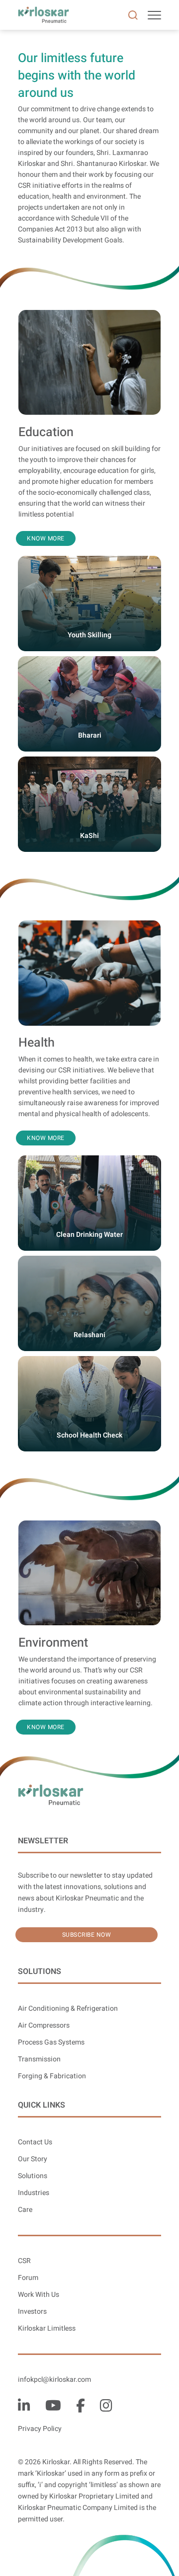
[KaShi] (89, 763)
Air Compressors (44, 2025)
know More (46, 538)
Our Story (33, 2159)
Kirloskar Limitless (47, 2328)
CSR (24, 2261)
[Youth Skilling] (89, 562)
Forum (28, 2278)
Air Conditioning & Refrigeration (68, 2008)
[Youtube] (53, 2406)
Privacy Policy (40, 2429)
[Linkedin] (24, 2406)
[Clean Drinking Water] (89, 1162)
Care (25, 2210)
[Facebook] (81, 2406)
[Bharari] (89, 662)
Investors (32, 2311)
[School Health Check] (89, 1362)
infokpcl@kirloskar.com (54, 2380)
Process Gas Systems (51, 2042)
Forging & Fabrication (52, 2076)
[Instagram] (106, 2406)
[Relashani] (89, 1262)
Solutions (33, 2176)
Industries (34, 2193)
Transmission (39, 2059)
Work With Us (39, 2295)
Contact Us (35, 2142)
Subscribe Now (87, 1935)
